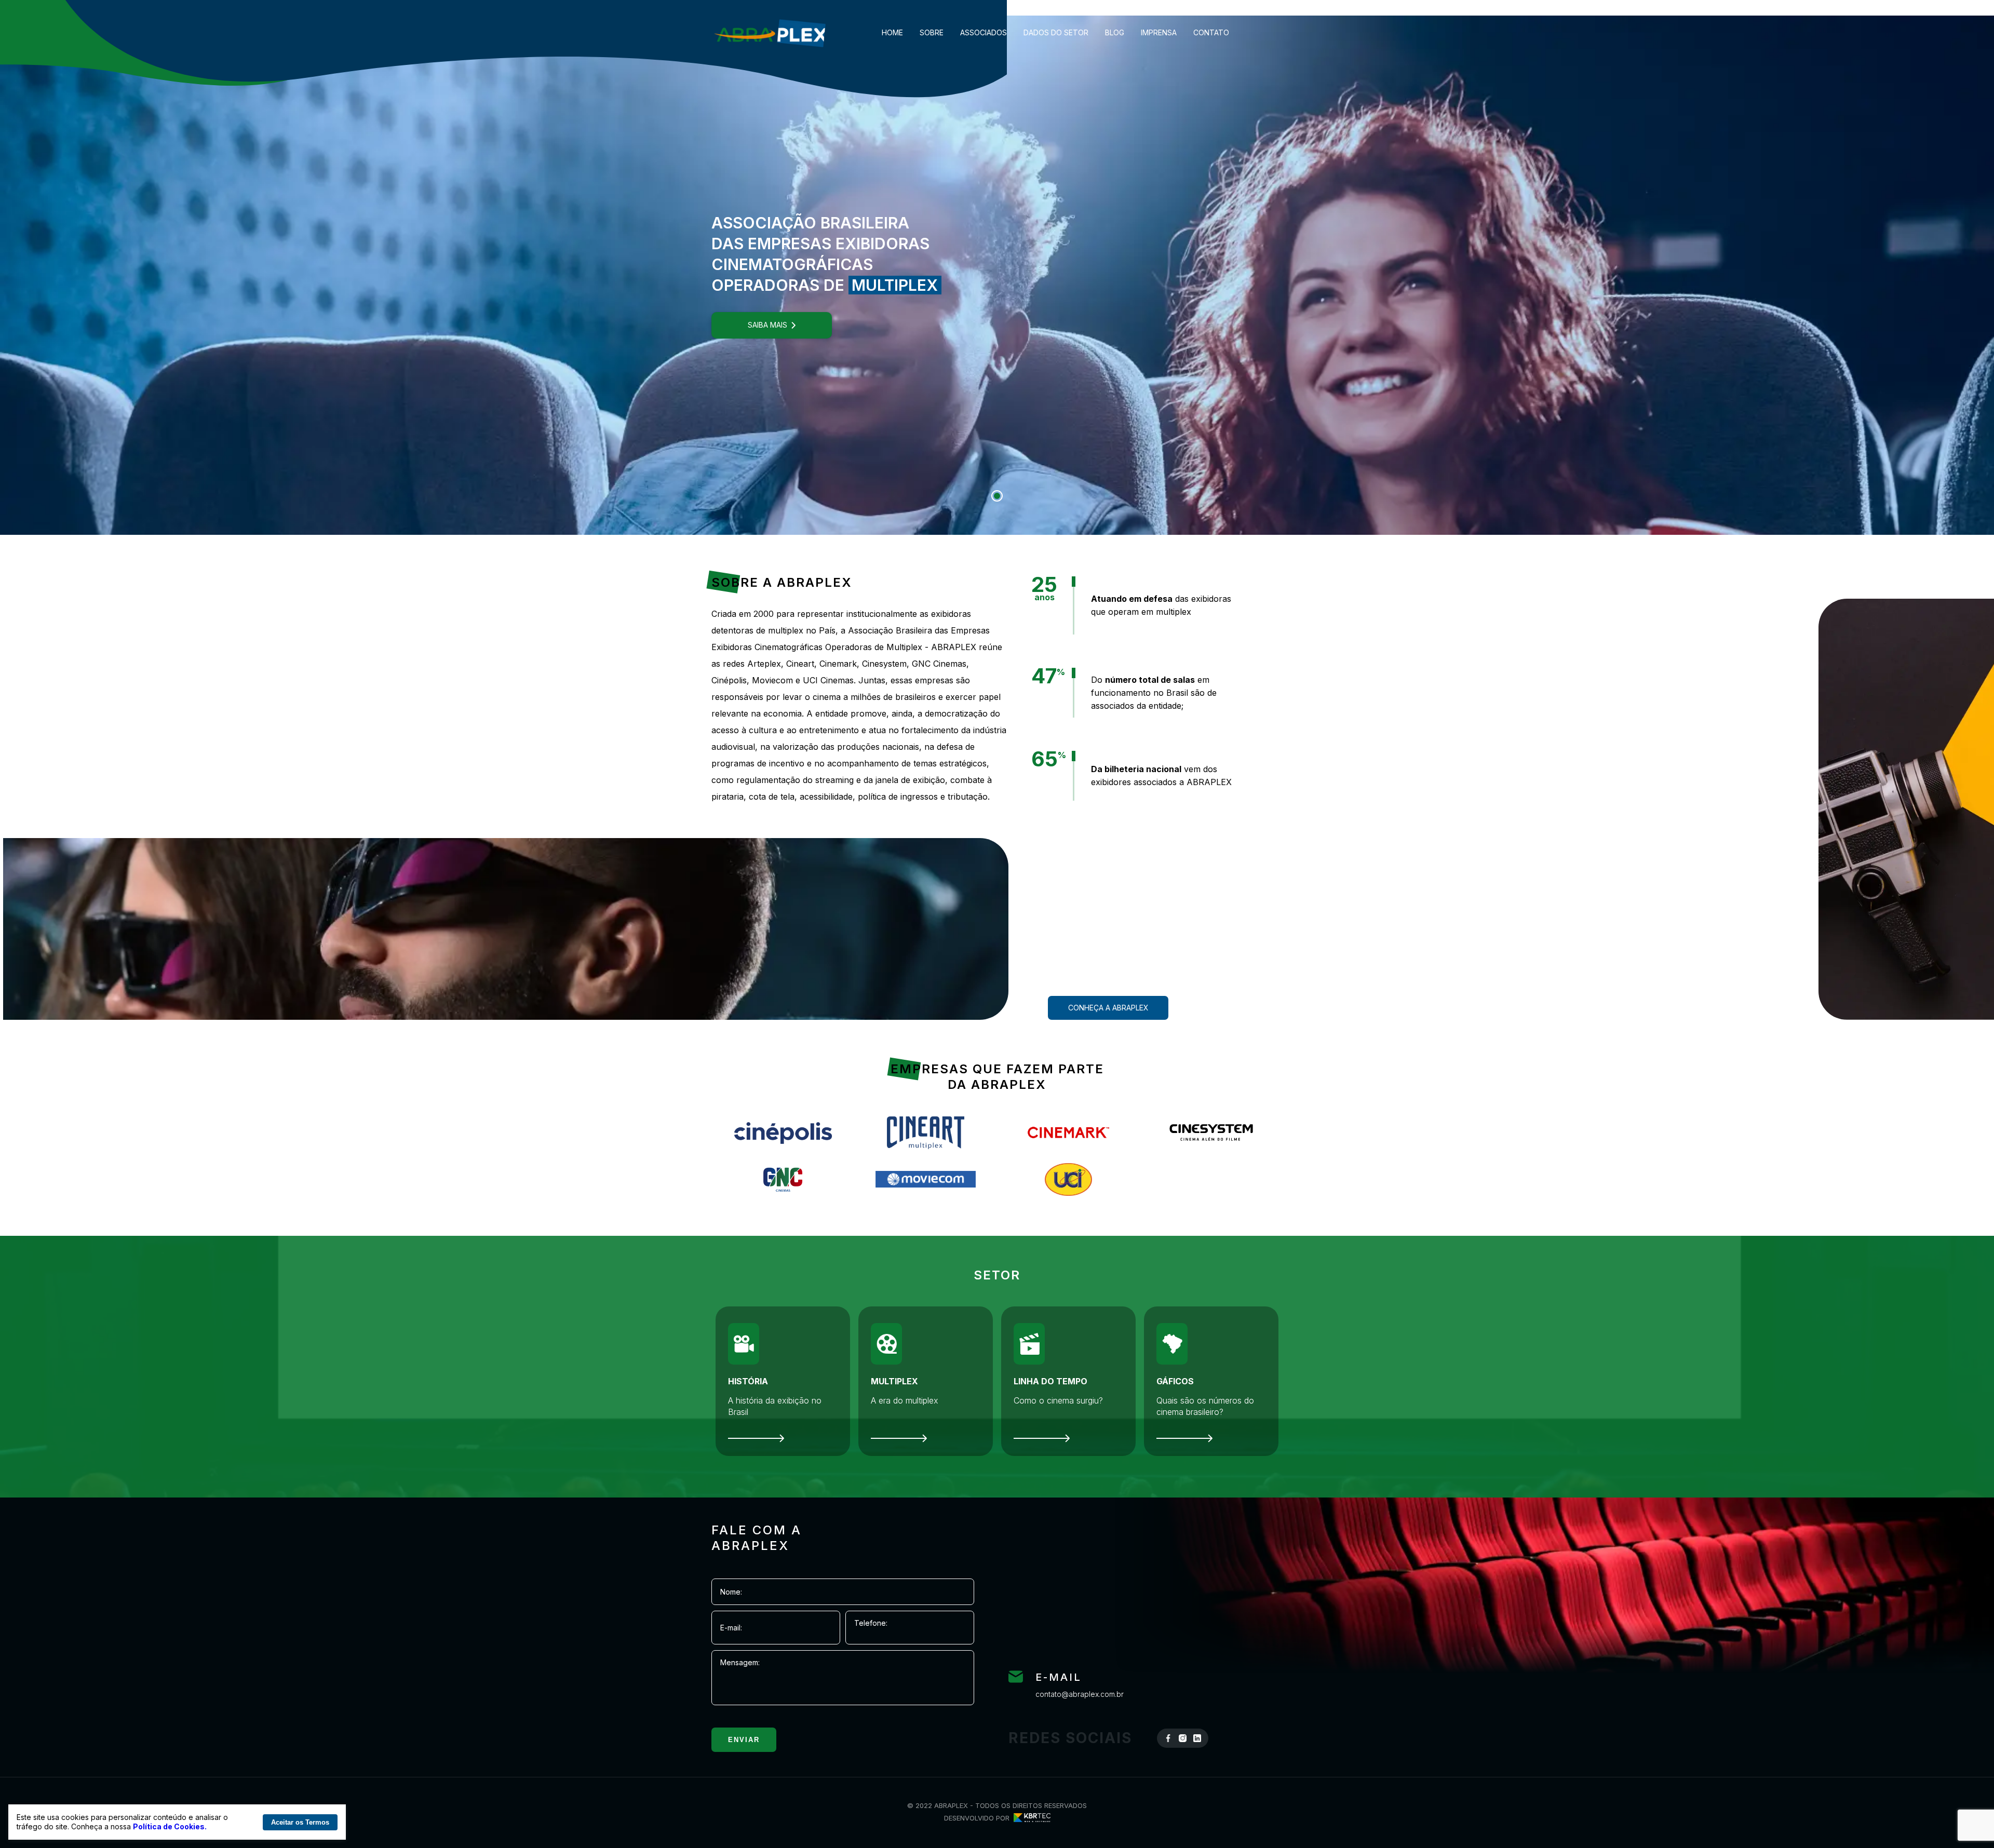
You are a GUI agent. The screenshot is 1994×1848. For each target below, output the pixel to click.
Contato (1211, 33)
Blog (1115, 33)
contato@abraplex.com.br (1080, 1694)
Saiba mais (767, 325)
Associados (983, 33)
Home (892, 33)
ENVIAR (744, 1740)
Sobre (932, 33)
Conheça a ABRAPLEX (1108, 1008)
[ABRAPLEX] (770, 32)
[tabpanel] (997, 275)
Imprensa (1159, 33)
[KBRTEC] (1030, 1818)
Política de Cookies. (170, 1826)
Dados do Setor (1056, 33)
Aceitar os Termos (300, 1822)
